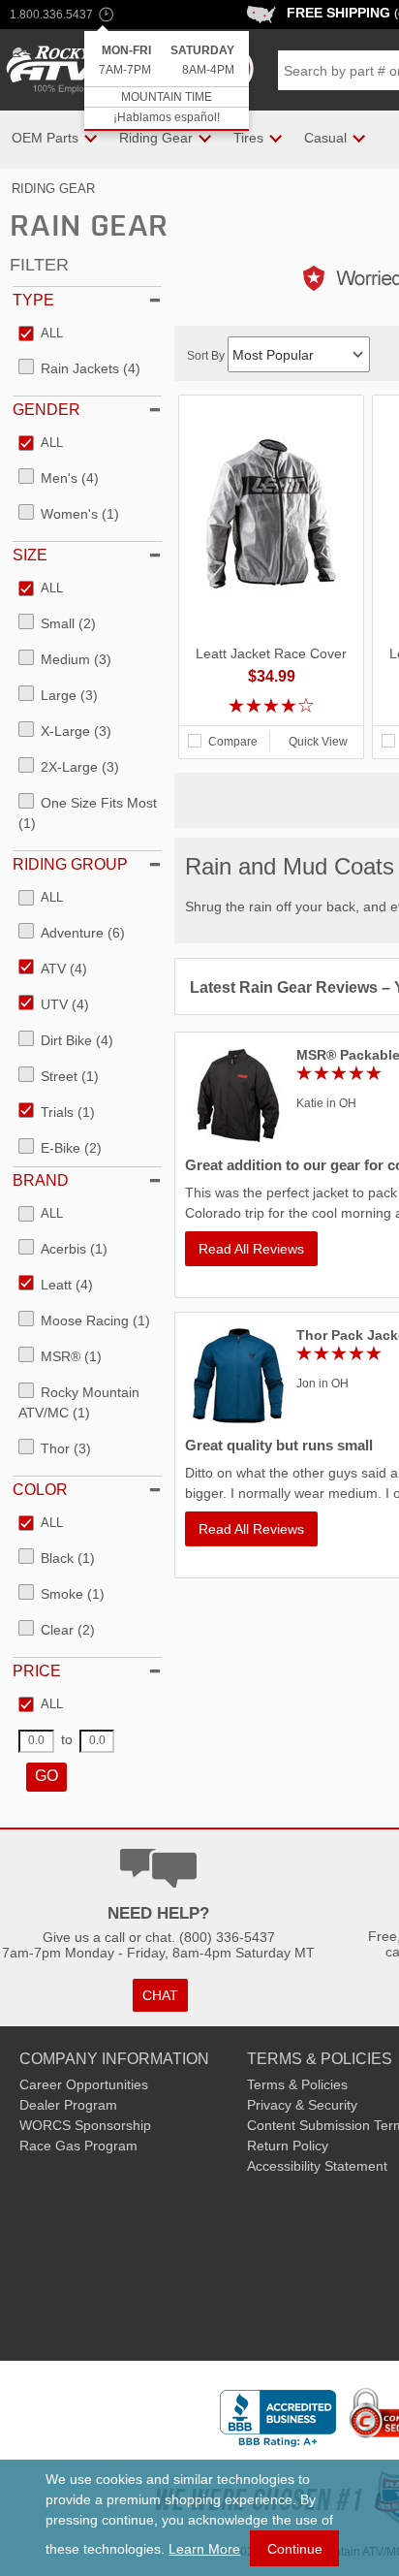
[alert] (167, 81)
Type (33, 300)
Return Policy (288, 2146)
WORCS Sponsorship (85, 2125)
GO (46, 1776)
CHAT (160, 1995)
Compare (233, 742)
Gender (46, 410)
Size (30, 555)
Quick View (318, 742)
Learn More (204, 2549)
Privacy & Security (302, 2105)
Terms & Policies (297, 2084)
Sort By (207, 356)
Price (37, 1671)
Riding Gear (53, 189)
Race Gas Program (78, 2146)
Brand (41, 1180)
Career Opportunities (84, 2084)
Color (40, 1490)
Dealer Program (68, 2105)
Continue (295, 2549)
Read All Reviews (251, 1249)
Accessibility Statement (317, 2166)
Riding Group (70, 864)
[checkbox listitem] (41, 334)
